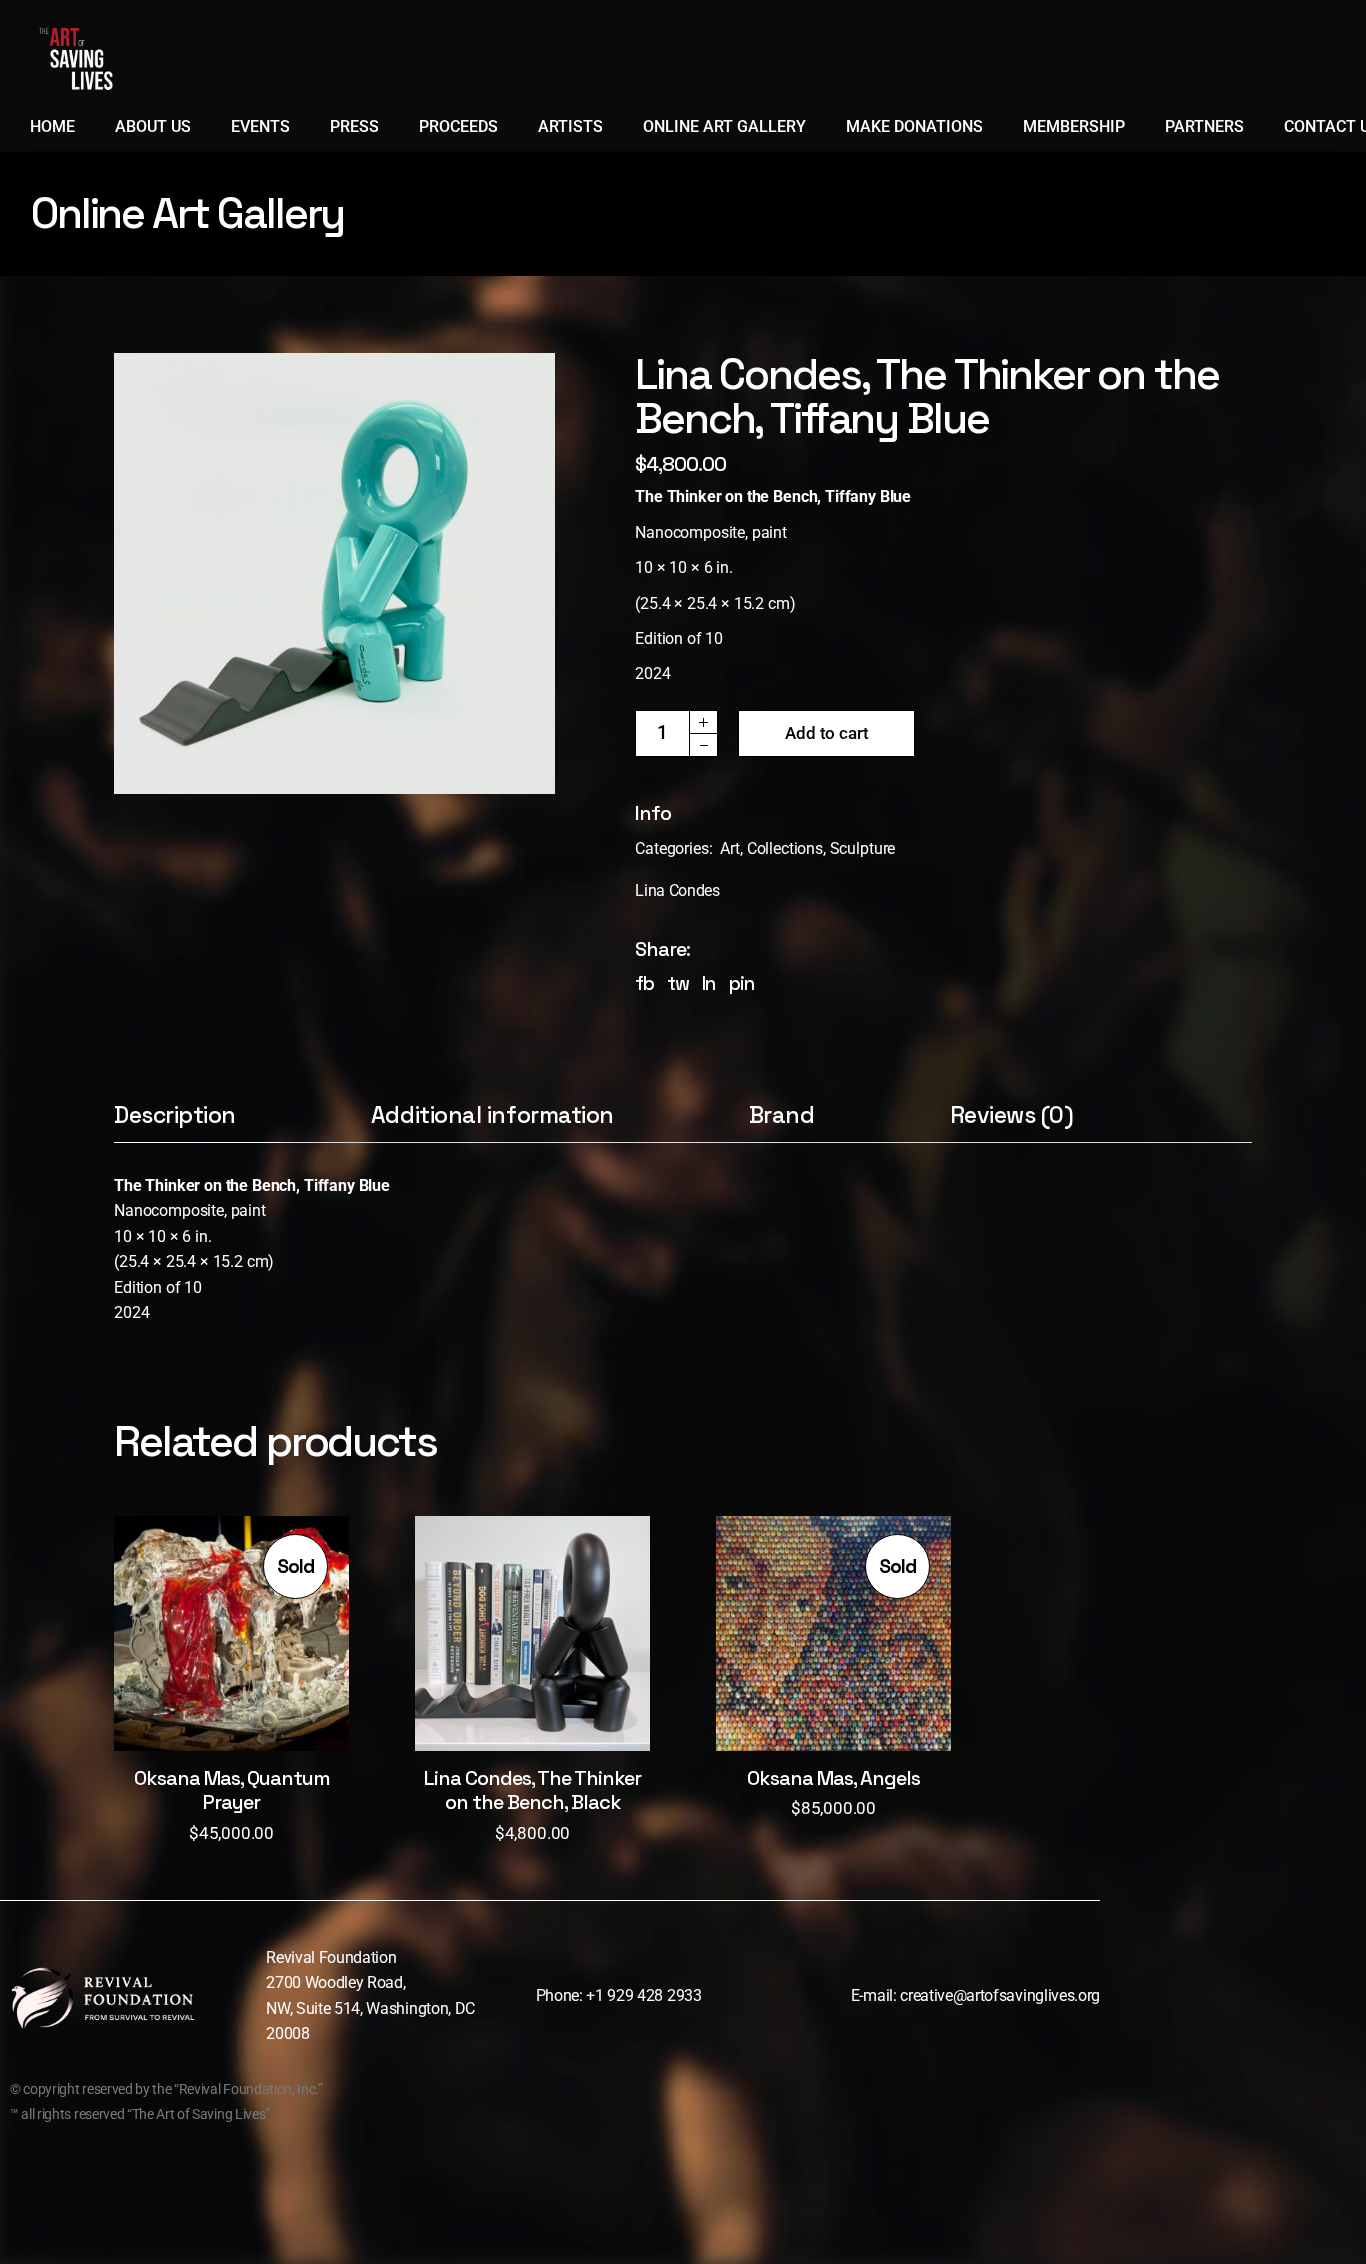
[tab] (197, 1122)
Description (175, 1116)
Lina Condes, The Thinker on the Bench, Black (532, 1790)
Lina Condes (677, 890)
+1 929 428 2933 (643, 1995)
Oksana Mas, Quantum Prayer (232, 1790)
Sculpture (863, 848)
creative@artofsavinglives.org (1000, 1995)
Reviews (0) (1012, 1116)
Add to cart (826, 733)
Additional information (492, 1116)
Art (730, 848)
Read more (231, 1653)
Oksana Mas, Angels (833, 1778)
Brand (782, 1116)
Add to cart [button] (532, 1653)
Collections (785, 848)
